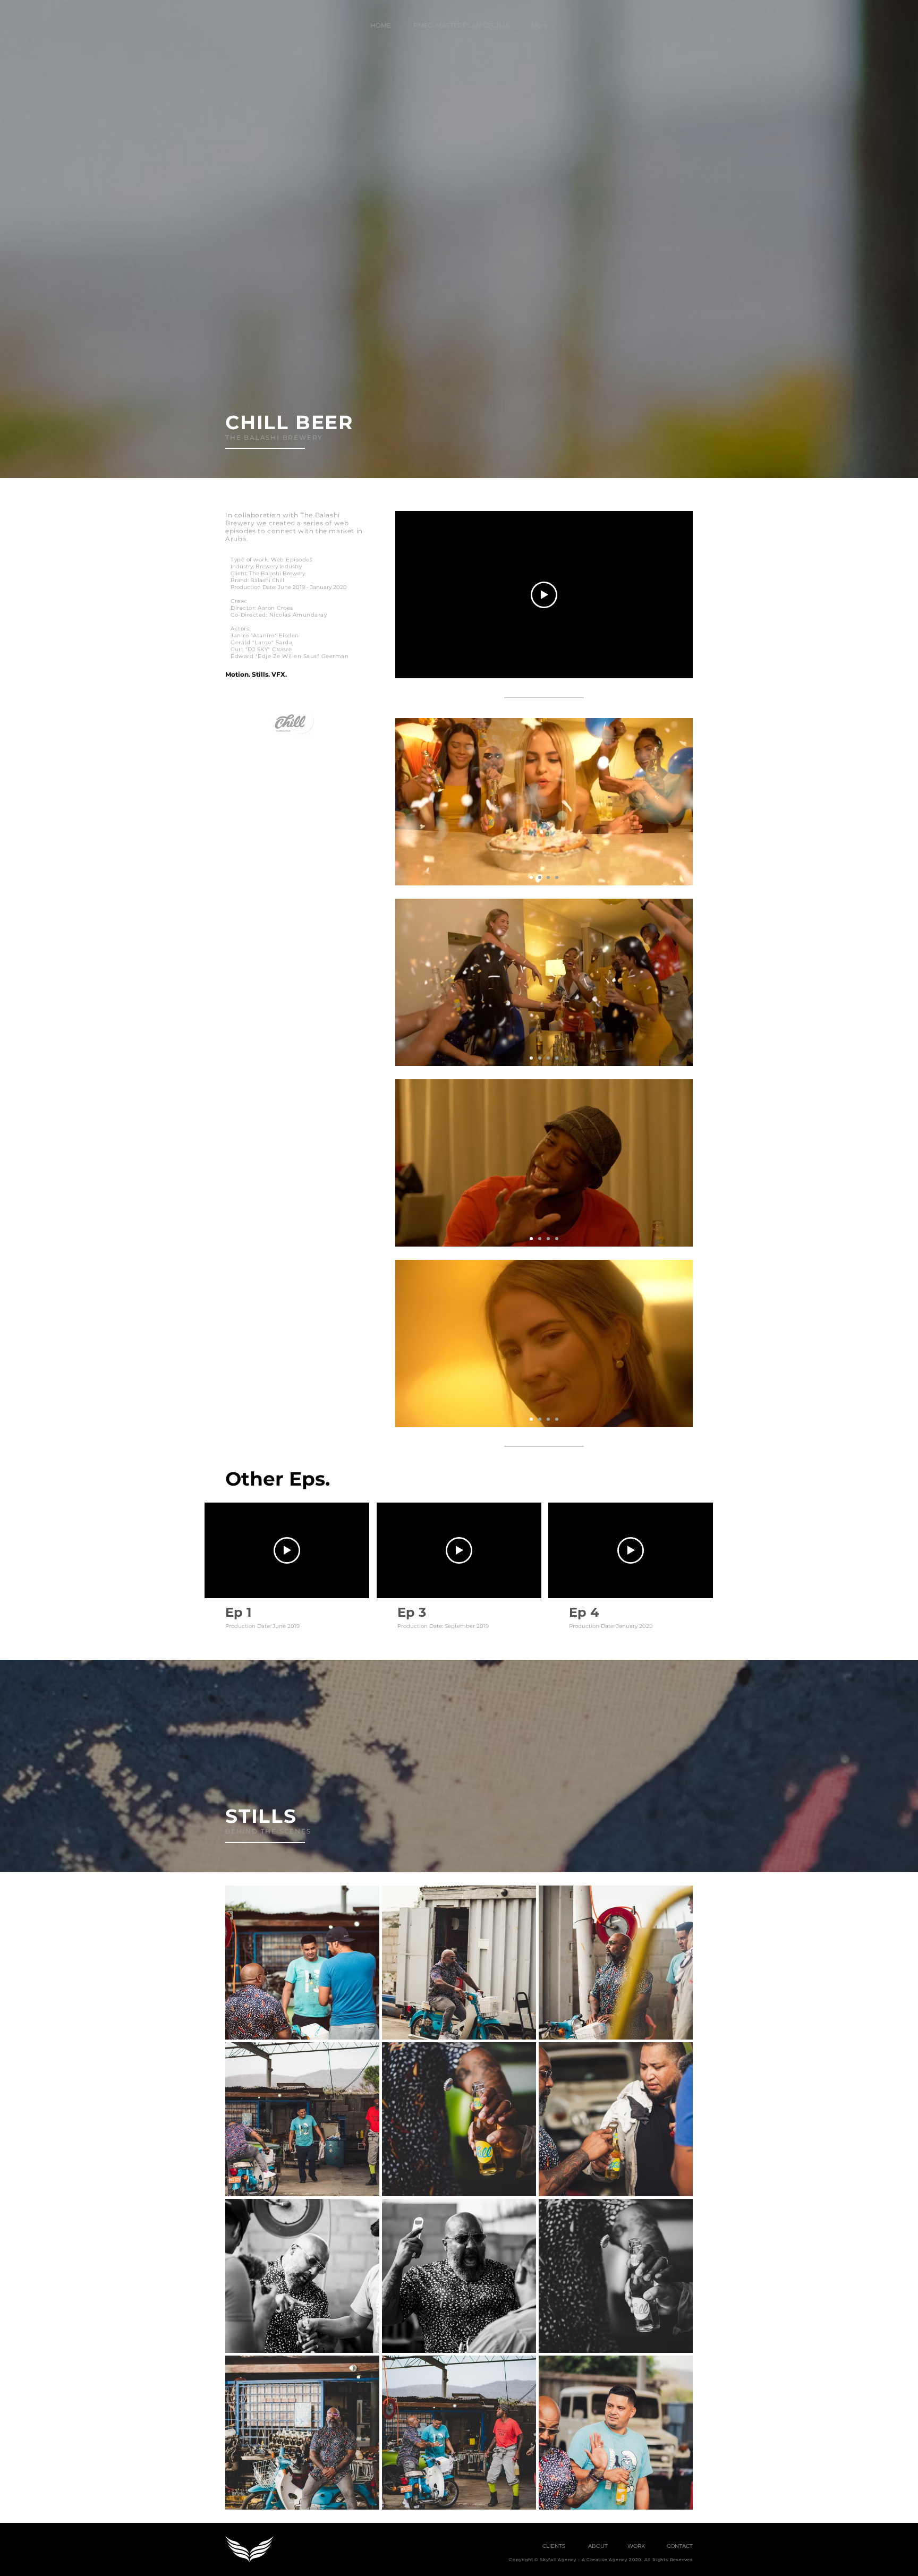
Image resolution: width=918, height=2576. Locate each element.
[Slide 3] (548, 877)
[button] (626, 2546)
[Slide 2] (540, 877)
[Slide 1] (531, 877)
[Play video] (544, 595)
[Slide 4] (557, 877)
